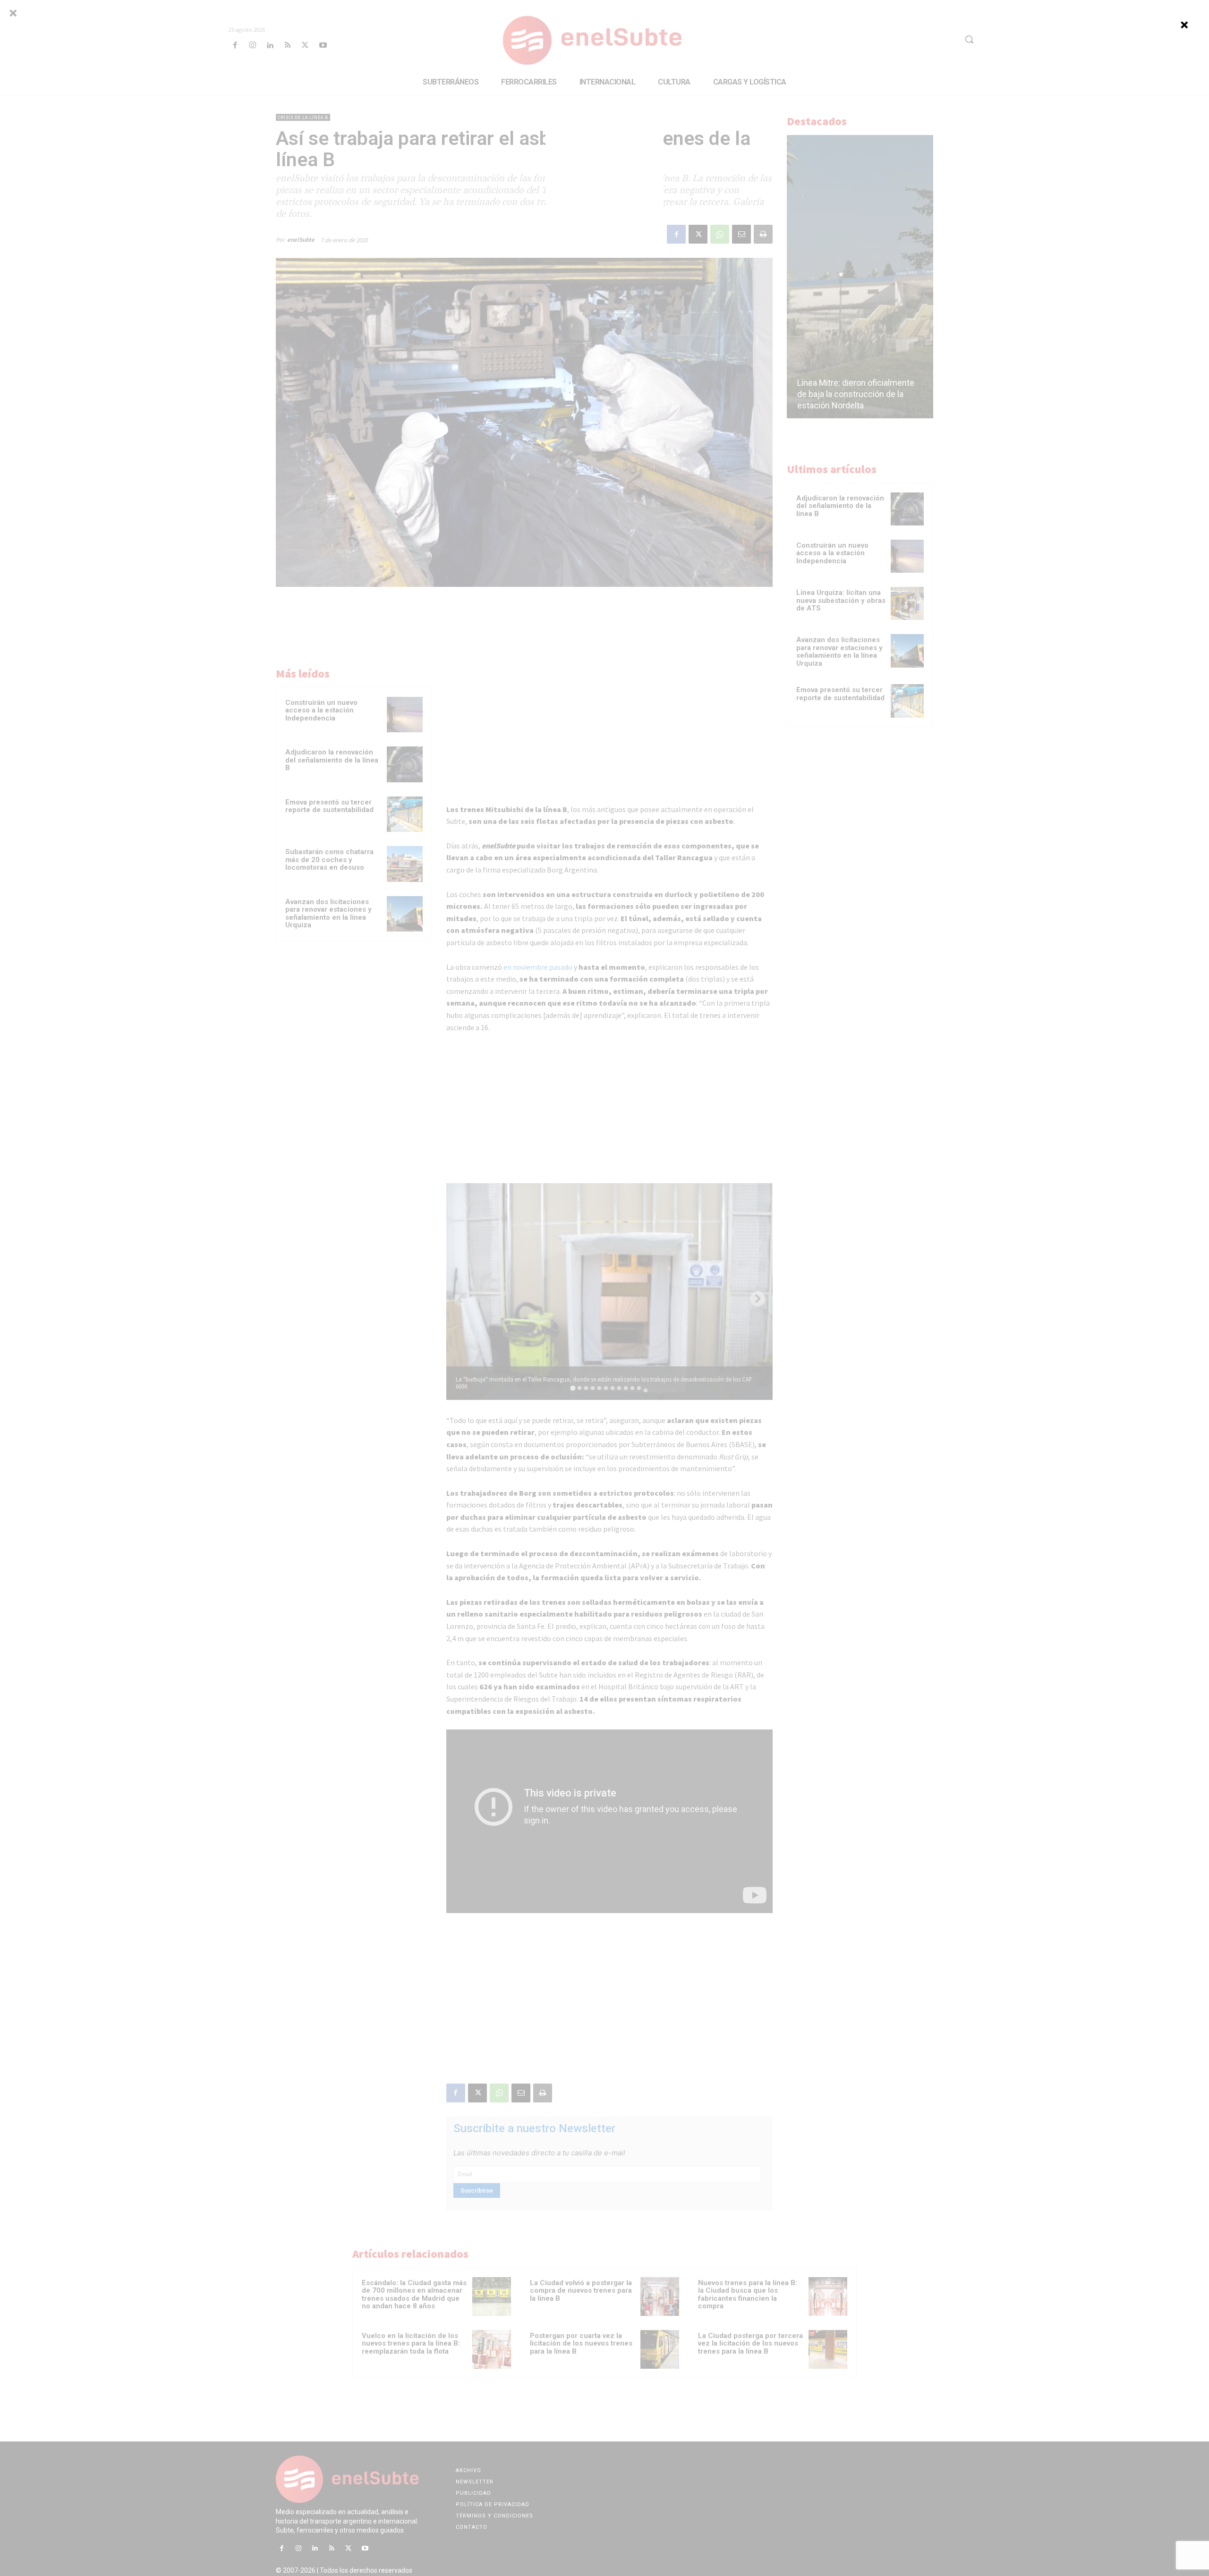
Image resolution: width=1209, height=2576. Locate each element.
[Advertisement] (604, 183)
